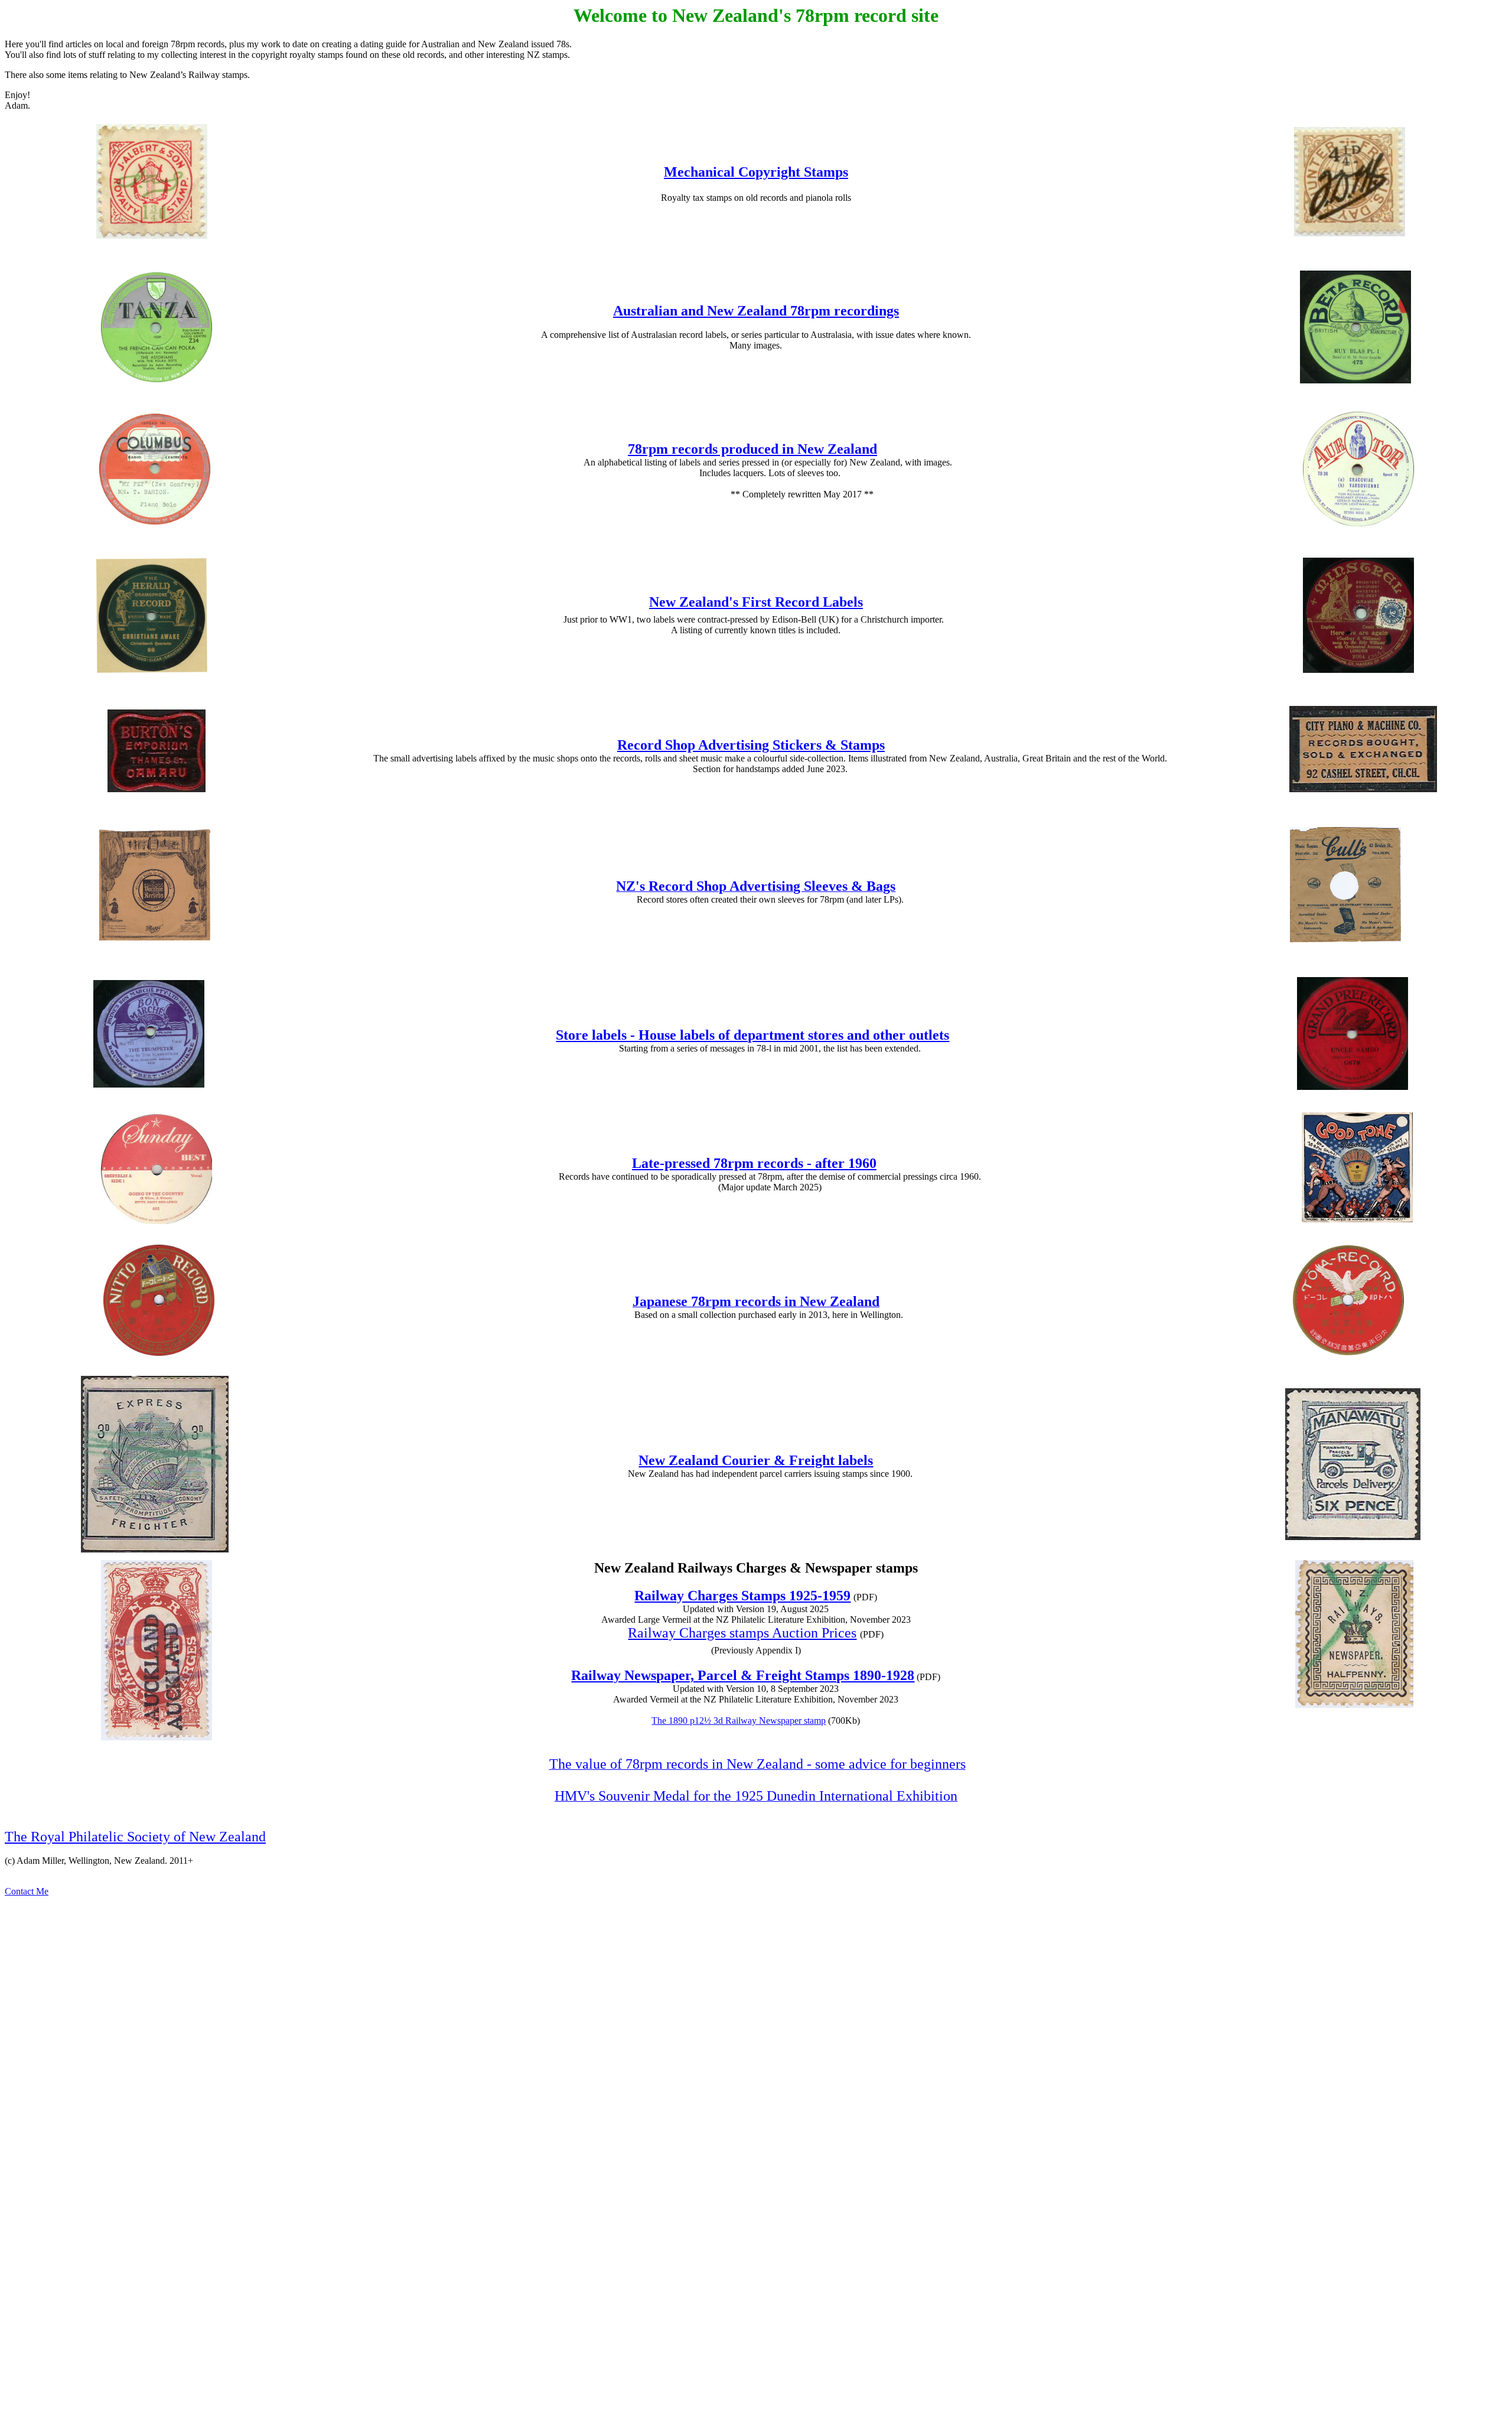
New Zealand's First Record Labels (756, 602)
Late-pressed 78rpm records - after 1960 (754, 1163)
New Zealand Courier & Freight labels (756, 1460)
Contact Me (27, 1891)
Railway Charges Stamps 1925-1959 (742, 1596)
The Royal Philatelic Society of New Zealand (135, 1837)
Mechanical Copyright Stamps (756, 172)
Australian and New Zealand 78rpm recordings (756, 311)
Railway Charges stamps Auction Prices (742, 1633)
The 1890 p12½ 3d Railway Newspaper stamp (739, 1721)
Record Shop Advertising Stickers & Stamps (751, 745)
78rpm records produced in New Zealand (752, 449)
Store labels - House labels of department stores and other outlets (752, 1035)
